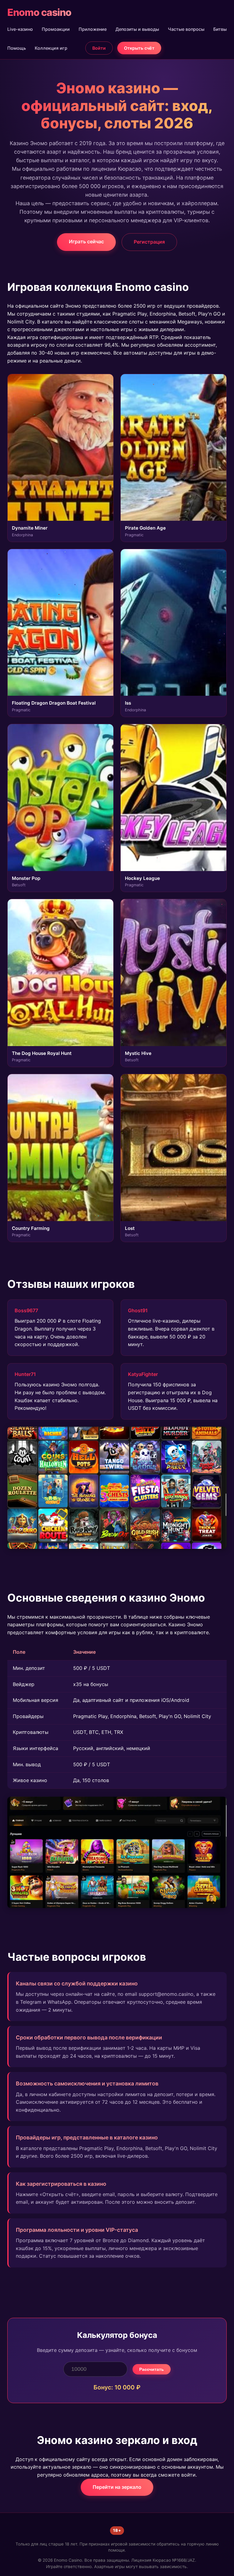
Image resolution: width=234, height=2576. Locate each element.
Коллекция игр (51, 48)
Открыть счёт (139, 48)
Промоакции (56, 29)
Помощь (17, 48)
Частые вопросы (186, 29)
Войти (99, 48)
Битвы (220, 29)
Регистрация (149, 242)
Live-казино (20, 29)
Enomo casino (39, 12)
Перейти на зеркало (117, 2487)
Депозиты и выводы (137, 29)
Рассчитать (152, 2369)
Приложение (93, 29)
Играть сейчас (86, 241)
